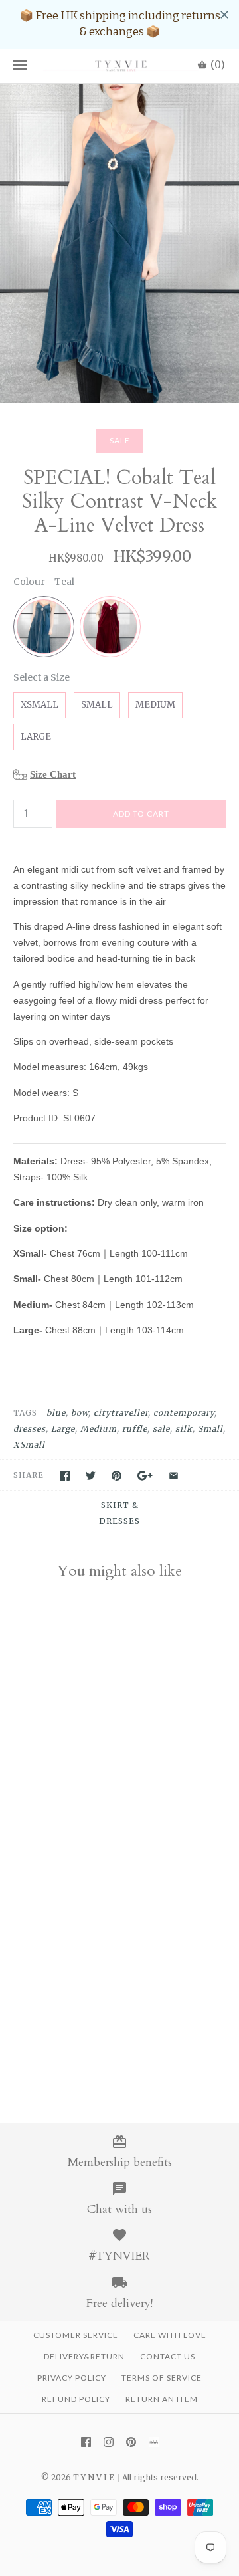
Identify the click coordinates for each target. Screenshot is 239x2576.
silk (184, 1429)
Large (63, 1429)
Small (210, 1429)
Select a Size (41, 677)
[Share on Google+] (145, 1476)
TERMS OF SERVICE (162, 2378)
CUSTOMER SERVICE (76, 2335)
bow (80, 1413)
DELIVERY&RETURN (84, 2356)
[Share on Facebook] (65, 1476)
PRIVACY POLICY (72, 2378)
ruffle (135, 1429)
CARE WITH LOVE (170, 2335)
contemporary (184, 1413)
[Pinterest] (131, 2442)
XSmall (29, 1445)
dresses (30, 1429)
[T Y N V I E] (119, 66)
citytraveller (121, 1413)
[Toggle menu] (20, 66)
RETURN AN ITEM (162, 2399)
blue (56, 1413)
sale (161, 1429)
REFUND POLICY (76, 2399)
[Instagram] (109, 2442)
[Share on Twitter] (91, 1476)
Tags (25, 1413)
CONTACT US (168, 2356)
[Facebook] (86, 2442)
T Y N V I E (94, 2477)
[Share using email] (174, 1476)
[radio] (44, 627)
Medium (99, 1429)
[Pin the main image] (117, 1476)
